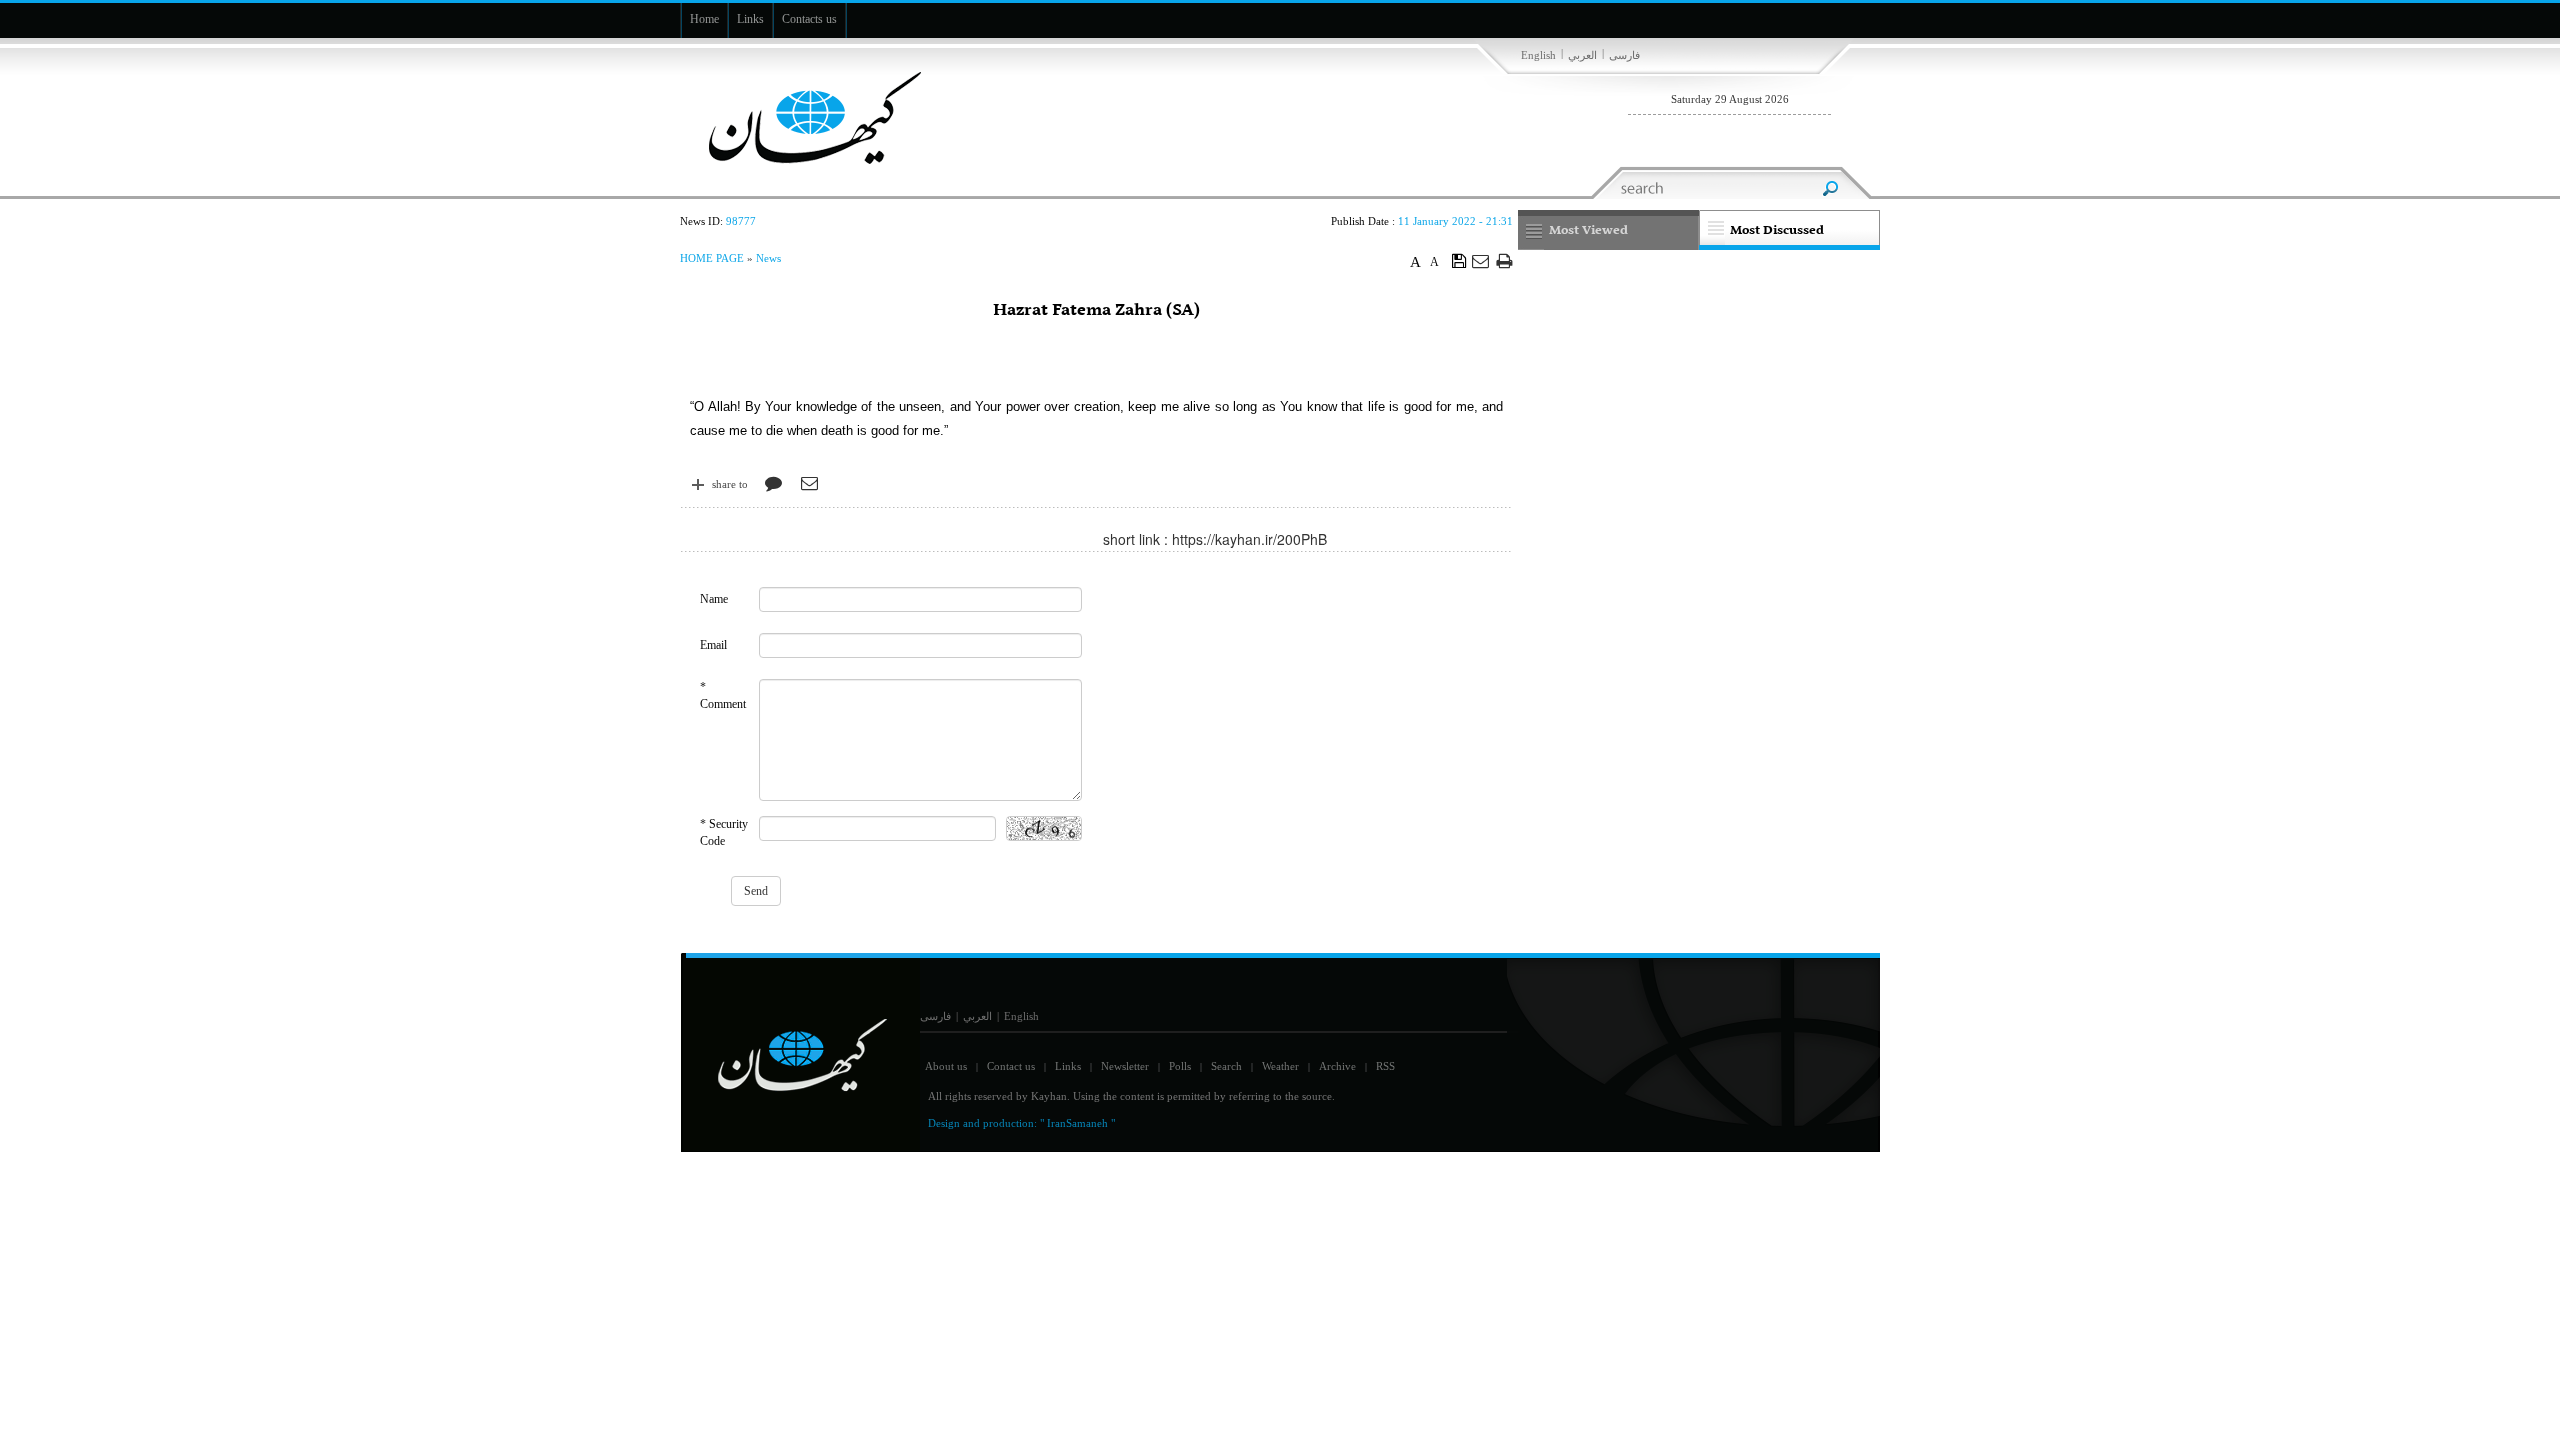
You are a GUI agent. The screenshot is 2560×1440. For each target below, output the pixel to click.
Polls (1180, 1066)
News (768, 258)
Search (1226, 1066)
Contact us (1011, 1066)
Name (714, 599)
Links (1068, 1066)
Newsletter (1125, 1066)
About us (946, 1066)
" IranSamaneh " (1077, 1123)
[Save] (1459, 260)
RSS (1385, 1066)
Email (713, 645)
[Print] (1504, 260)
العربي (1582, 55)
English (1538, 55)
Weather (1280, 1066)
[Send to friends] (1481, 260)
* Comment (723, 695)
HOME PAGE (712, 258)
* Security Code (724, 832)
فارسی (1624, 55)
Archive (1337, 1066)
